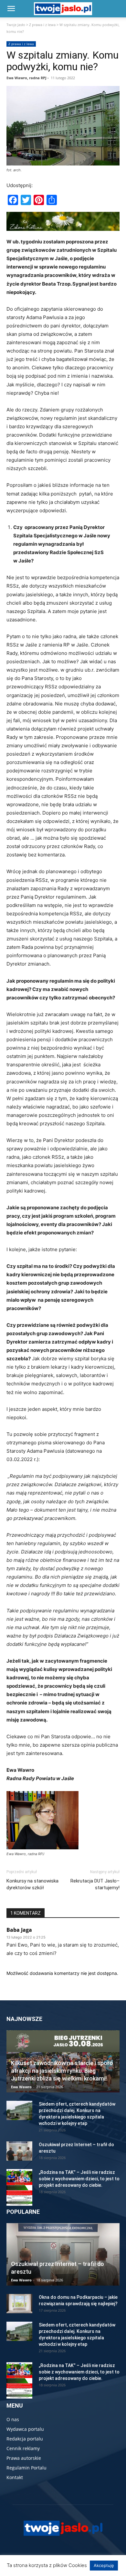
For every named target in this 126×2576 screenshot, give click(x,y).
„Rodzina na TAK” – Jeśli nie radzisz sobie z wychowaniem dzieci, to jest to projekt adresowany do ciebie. (79, 2179)
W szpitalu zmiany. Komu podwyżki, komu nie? (63, 61)
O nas (13, 2419)
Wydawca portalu (25, 2429)
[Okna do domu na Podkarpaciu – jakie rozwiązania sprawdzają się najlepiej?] (19, 2304)
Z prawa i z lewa (42, 25)
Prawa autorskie (24, 2458)
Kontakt (15, 2477)
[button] (11, 9)
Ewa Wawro (21, 2087)
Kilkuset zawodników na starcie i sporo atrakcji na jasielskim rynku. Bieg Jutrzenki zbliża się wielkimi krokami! (62, 2071)
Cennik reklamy (23, 2448)
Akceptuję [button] (104, 2565)
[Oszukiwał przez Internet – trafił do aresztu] (19, 2151)
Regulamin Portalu (26, 2468)
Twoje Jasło (16, 25)
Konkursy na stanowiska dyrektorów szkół (32, 1884)
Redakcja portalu (25, 2439)
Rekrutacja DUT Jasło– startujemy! (95, 1884)
